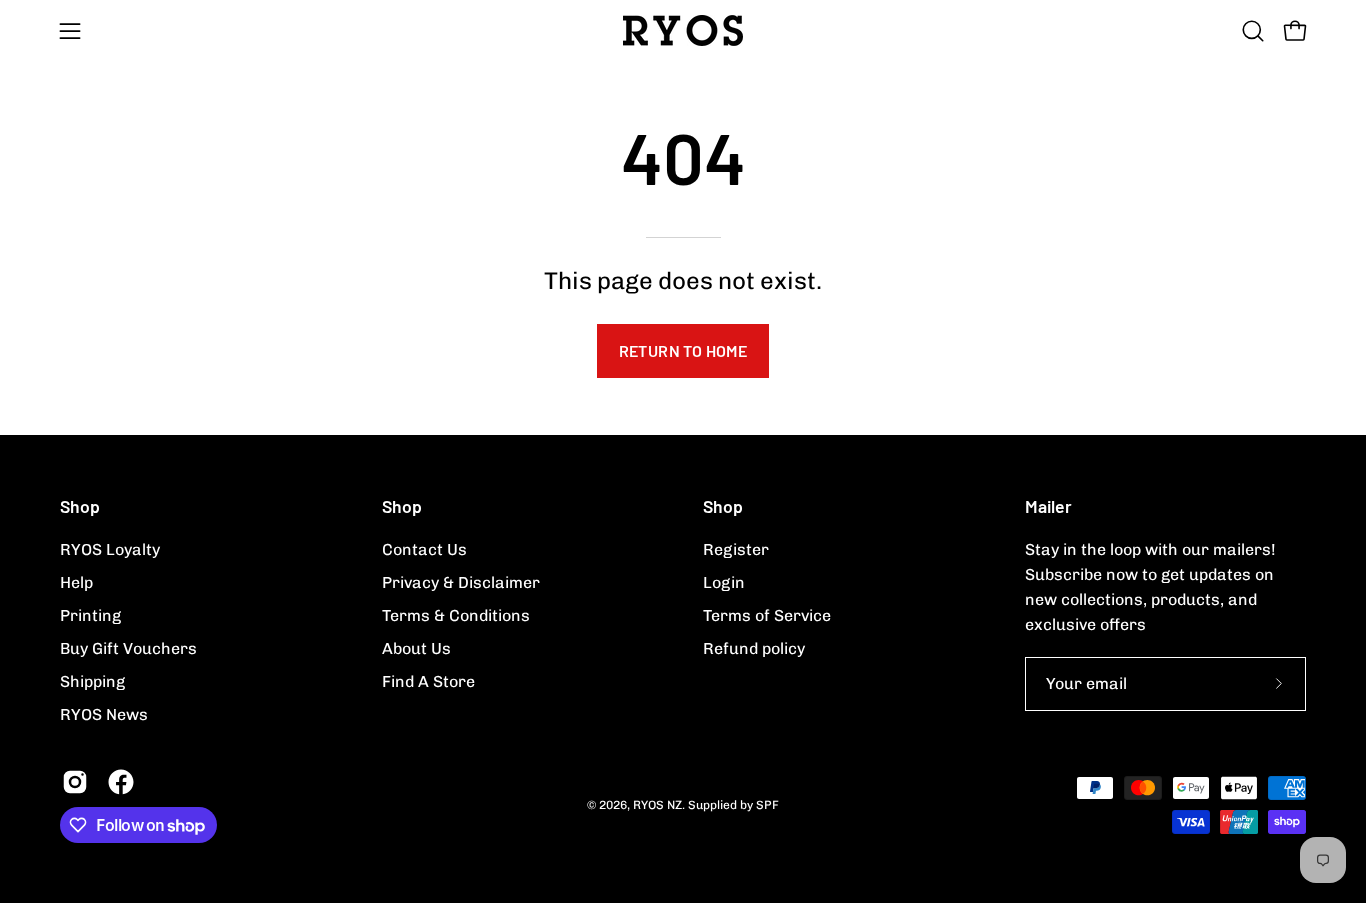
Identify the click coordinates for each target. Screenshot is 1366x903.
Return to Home (683, 350)
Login (724, 582)
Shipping (92, 681)
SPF (767, 805)
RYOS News (104, 714)
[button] (1253, 31)
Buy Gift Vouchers (128, 648)
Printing (90, 615)
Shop (80, 506)
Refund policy (754, 648)
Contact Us (424, 549)
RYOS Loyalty (110, 549)
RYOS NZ (657, 805)
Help (76, 582)
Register (736, 549)
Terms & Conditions (456, 615)
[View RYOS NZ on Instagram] (75, 782)
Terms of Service (767, 615)
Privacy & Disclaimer (461, 582)
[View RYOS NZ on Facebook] (121, 782)
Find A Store (428, 681)
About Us (416, 648)
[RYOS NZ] (683, 30)
